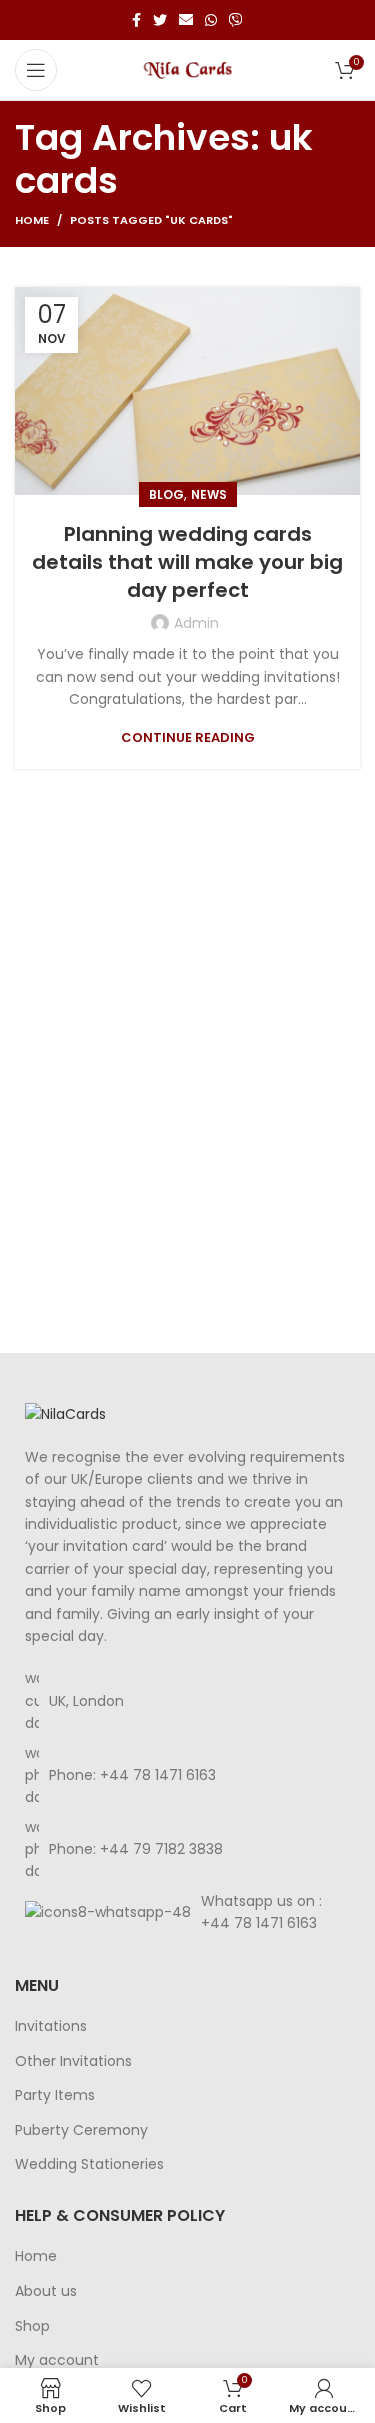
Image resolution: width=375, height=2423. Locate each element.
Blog (166, 494)
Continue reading (188, 737)
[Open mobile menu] (36, 70)
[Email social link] (186, 20)
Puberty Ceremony (81, 2130)
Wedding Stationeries (89, 2164)
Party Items (55, 2095)
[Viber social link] (236, 20)
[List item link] (187, 1775)
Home (32, 220)
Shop (32, 2326)
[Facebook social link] (136, 20)
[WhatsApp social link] (211, 20)
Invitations (51, 2026)
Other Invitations (73, 2061)
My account (57, 2360)
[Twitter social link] (160, 20)
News (209, 494)
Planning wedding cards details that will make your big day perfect (187, 562)
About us (46, 2291)
